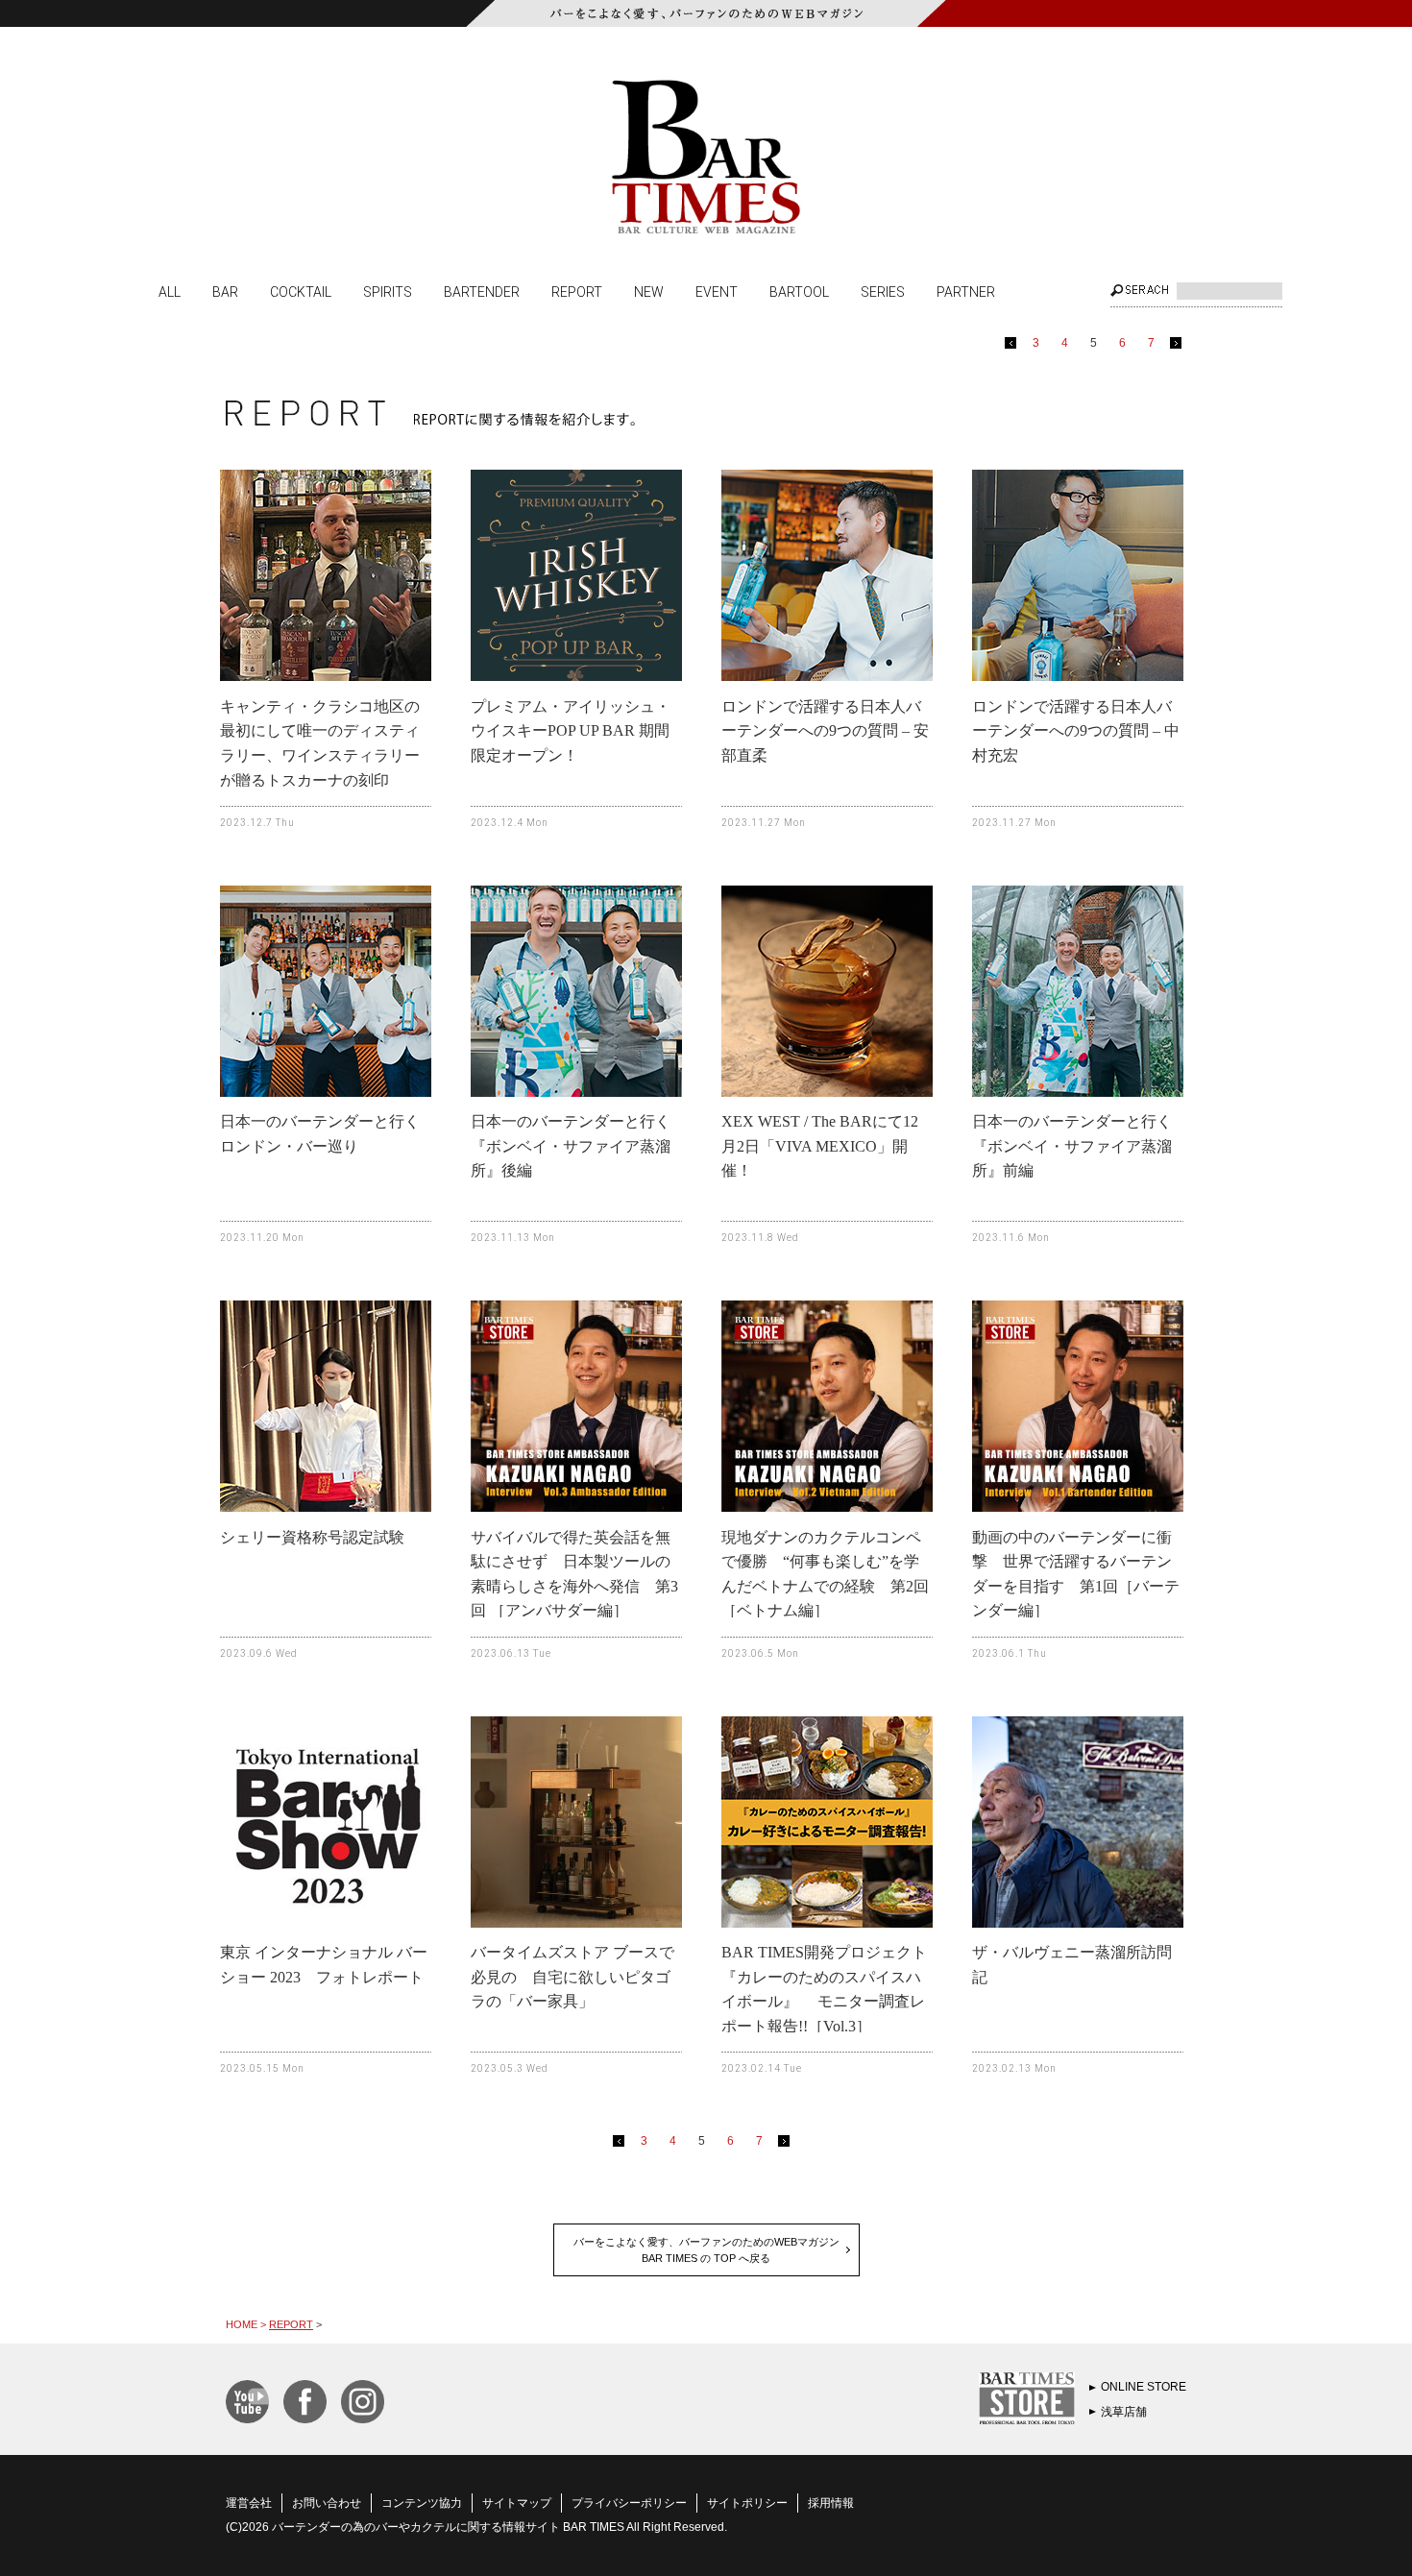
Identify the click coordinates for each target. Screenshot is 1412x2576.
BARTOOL (799, 291)
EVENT (717, 291)
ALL (170, 291)
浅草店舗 (1124, 2412)
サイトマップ (517, 2503)
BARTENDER (482, 291)
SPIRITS (388, 291)
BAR (225, 291)
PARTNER (966, 291)
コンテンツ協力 (422, 2503)
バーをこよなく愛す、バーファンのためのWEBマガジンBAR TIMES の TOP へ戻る (706, 2249)
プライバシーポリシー (629, 2503)
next (1180, 347)
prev (1014, 347)
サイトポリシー (747, 2503)
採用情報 (831, 2503)
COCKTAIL (301, 291)
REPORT (577, 291)
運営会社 (249, 2503)
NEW (649, 291)
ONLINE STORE (1144, 2387)
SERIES (883, 291)
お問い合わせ (327, 2503)
